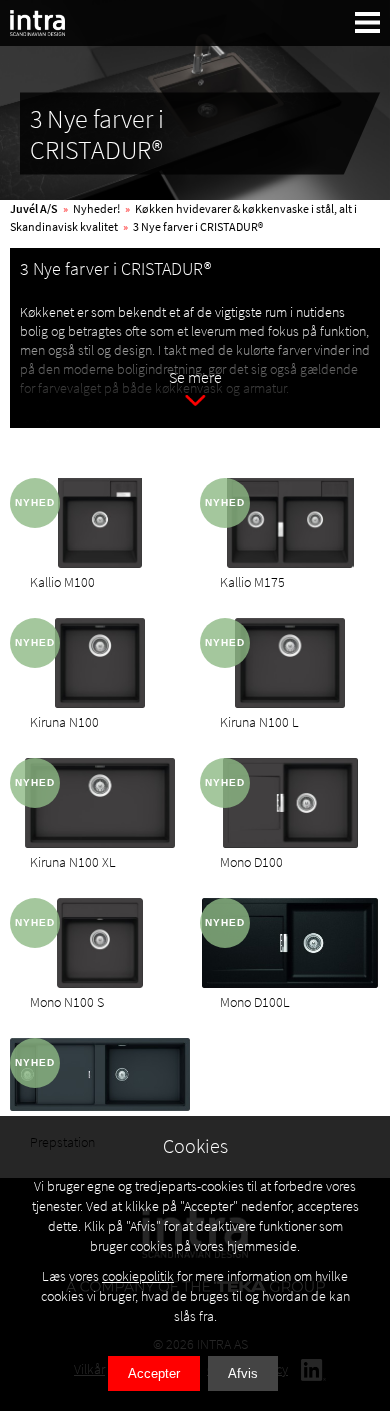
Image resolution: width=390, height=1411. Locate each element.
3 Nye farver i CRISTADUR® (198, 226)
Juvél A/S (34, 208)
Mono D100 (251, 862)
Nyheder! (96, 208)
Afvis (243, 1373)
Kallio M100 (62, 582)
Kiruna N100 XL (73, 862)
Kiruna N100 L (259, 722)
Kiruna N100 (64, 722)
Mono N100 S (67, 1002)
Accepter (154, 1373)
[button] (368, 22)
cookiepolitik (138, 1276)
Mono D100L (255, 1002)
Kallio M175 (252, 582)
